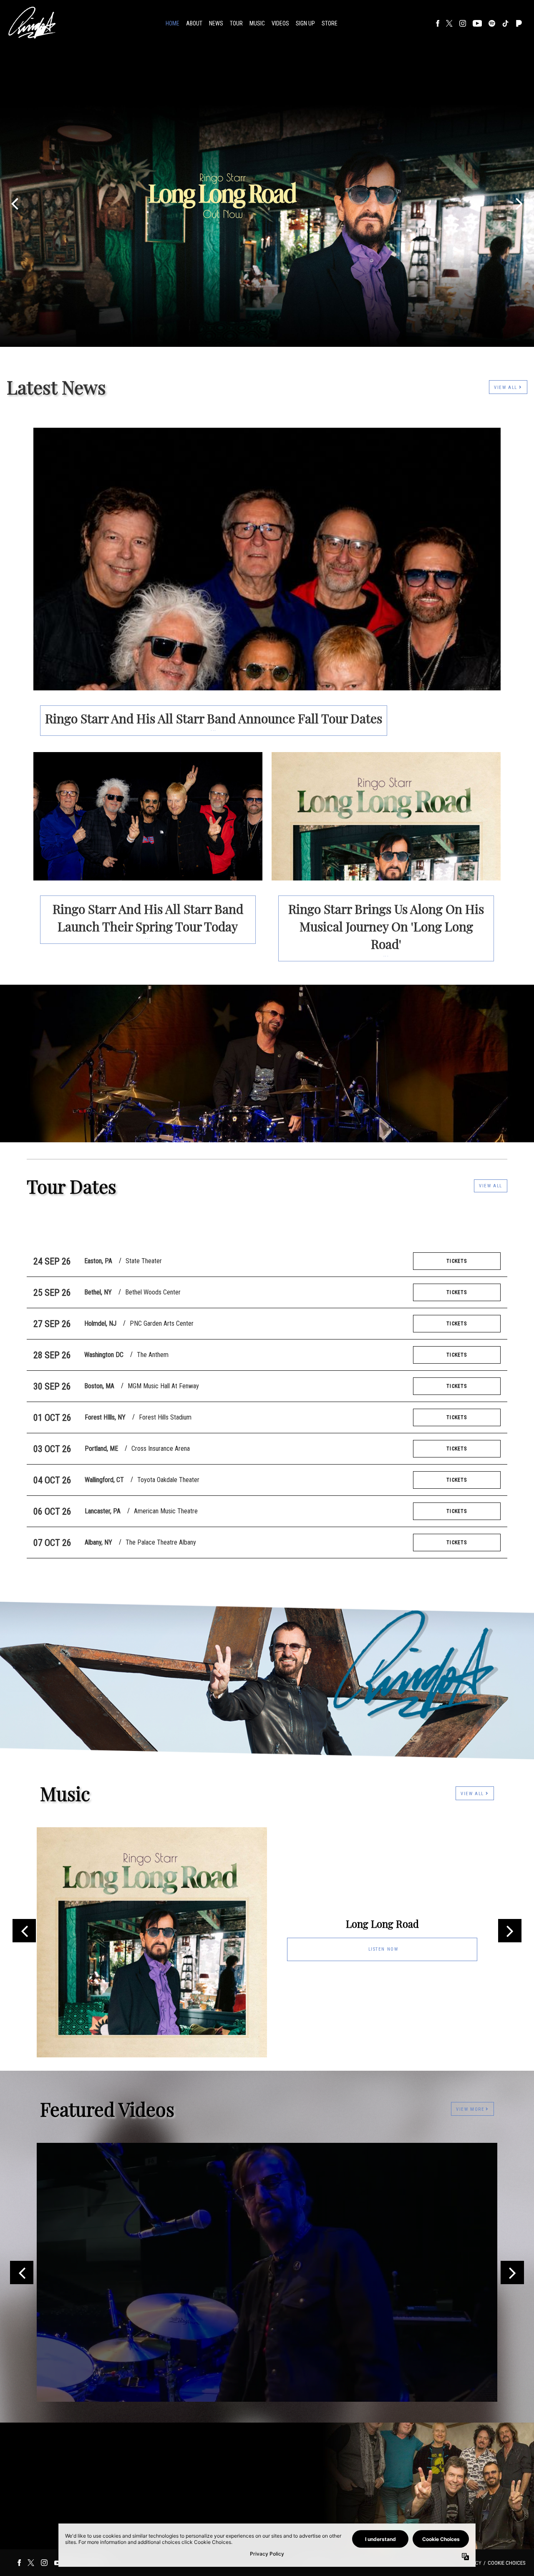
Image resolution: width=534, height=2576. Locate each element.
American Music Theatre (166, 1511)
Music (257, 23)
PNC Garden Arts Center (162, 1323)
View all (491, 1186)
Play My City (267, 1223)
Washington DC (104, 1355)
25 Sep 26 (52, 1293)
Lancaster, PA (103, 1511)
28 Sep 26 (52, 1355)
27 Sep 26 (52, 1324)
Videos (280, 23)
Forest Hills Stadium (165, 1417)
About (194, 23)
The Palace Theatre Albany (161, 1542)
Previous (24, 1931)
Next (510, 1931)
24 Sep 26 (52, 1261)
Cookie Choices (507, 2563)
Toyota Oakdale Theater (168, 1480)
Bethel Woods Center (153, 1292)
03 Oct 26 (52, 1449)
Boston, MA (99, 1386)
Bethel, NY (98, 1292)
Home (173, 23)
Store (330, 23)
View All (506, 388)
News (216, 23)
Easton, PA (98, 1261)
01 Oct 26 (52, 1418)
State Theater (144, 1261)
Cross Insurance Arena (161, 1449)
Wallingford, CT (104, 1480)
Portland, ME (101, 1449)
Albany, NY (98, 1542)
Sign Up (305, 23)
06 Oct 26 (52, 1511)
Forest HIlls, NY (105, 1417)
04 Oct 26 (52, 1480)
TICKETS (457, 1261)
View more (470, 2109)
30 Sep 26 (52, 1386)
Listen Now (383, 1949)
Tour (236, 23)
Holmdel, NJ (100, 1323)
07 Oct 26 (52, 1543)
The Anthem (153, 1355)
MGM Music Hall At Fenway (163, 1386)
